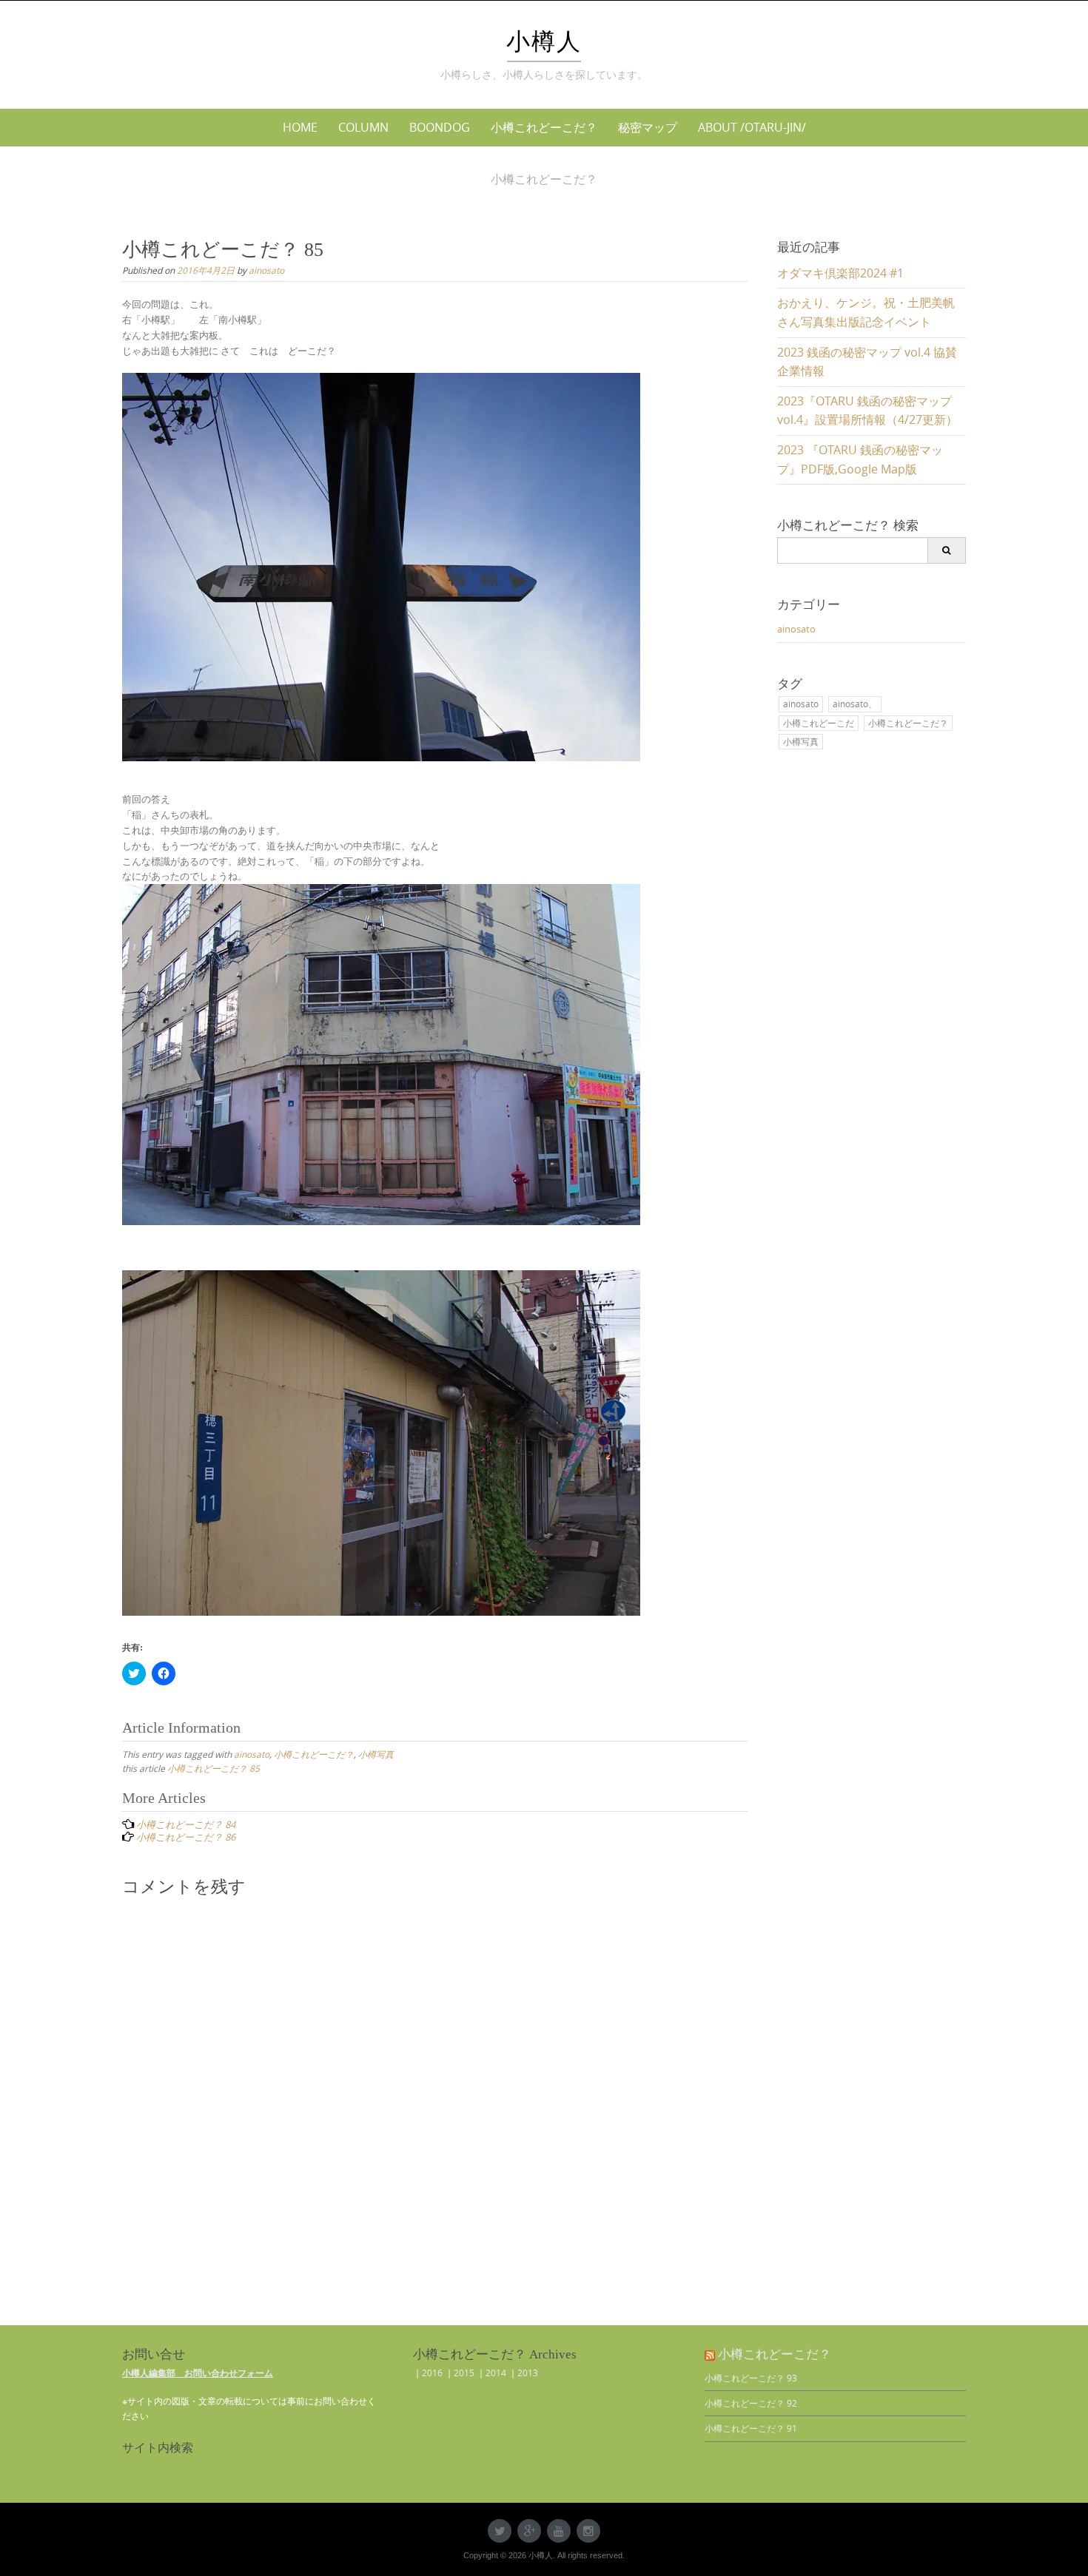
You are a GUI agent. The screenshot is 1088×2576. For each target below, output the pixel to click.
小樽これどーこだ (819, 723)
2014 (496, 2373)
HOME (300, 127)
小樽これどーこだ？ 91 (751, 2428)
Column (363, 127)
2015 (464, 2373)
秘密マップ (648, 127)
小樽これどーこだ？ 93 (751, 2378)
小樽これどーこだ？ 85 (214, 1768)
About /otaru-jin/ (752, 127)
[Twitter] (500, 2531)
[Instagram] (588, 2531)
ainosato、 (855, 704)
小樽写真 (376, 1754)
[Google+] (529, 2531)
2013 (528, 2373)
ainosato (266, 270)
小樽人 (544, 41)
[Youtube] (559, 2531)
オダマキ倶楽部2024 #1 (840, 273)
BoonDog (440, 127)
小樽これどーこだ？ (544, 127)
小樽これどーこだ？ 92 (751, 2403)
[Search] (946, 550)
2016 (432, 2373)
